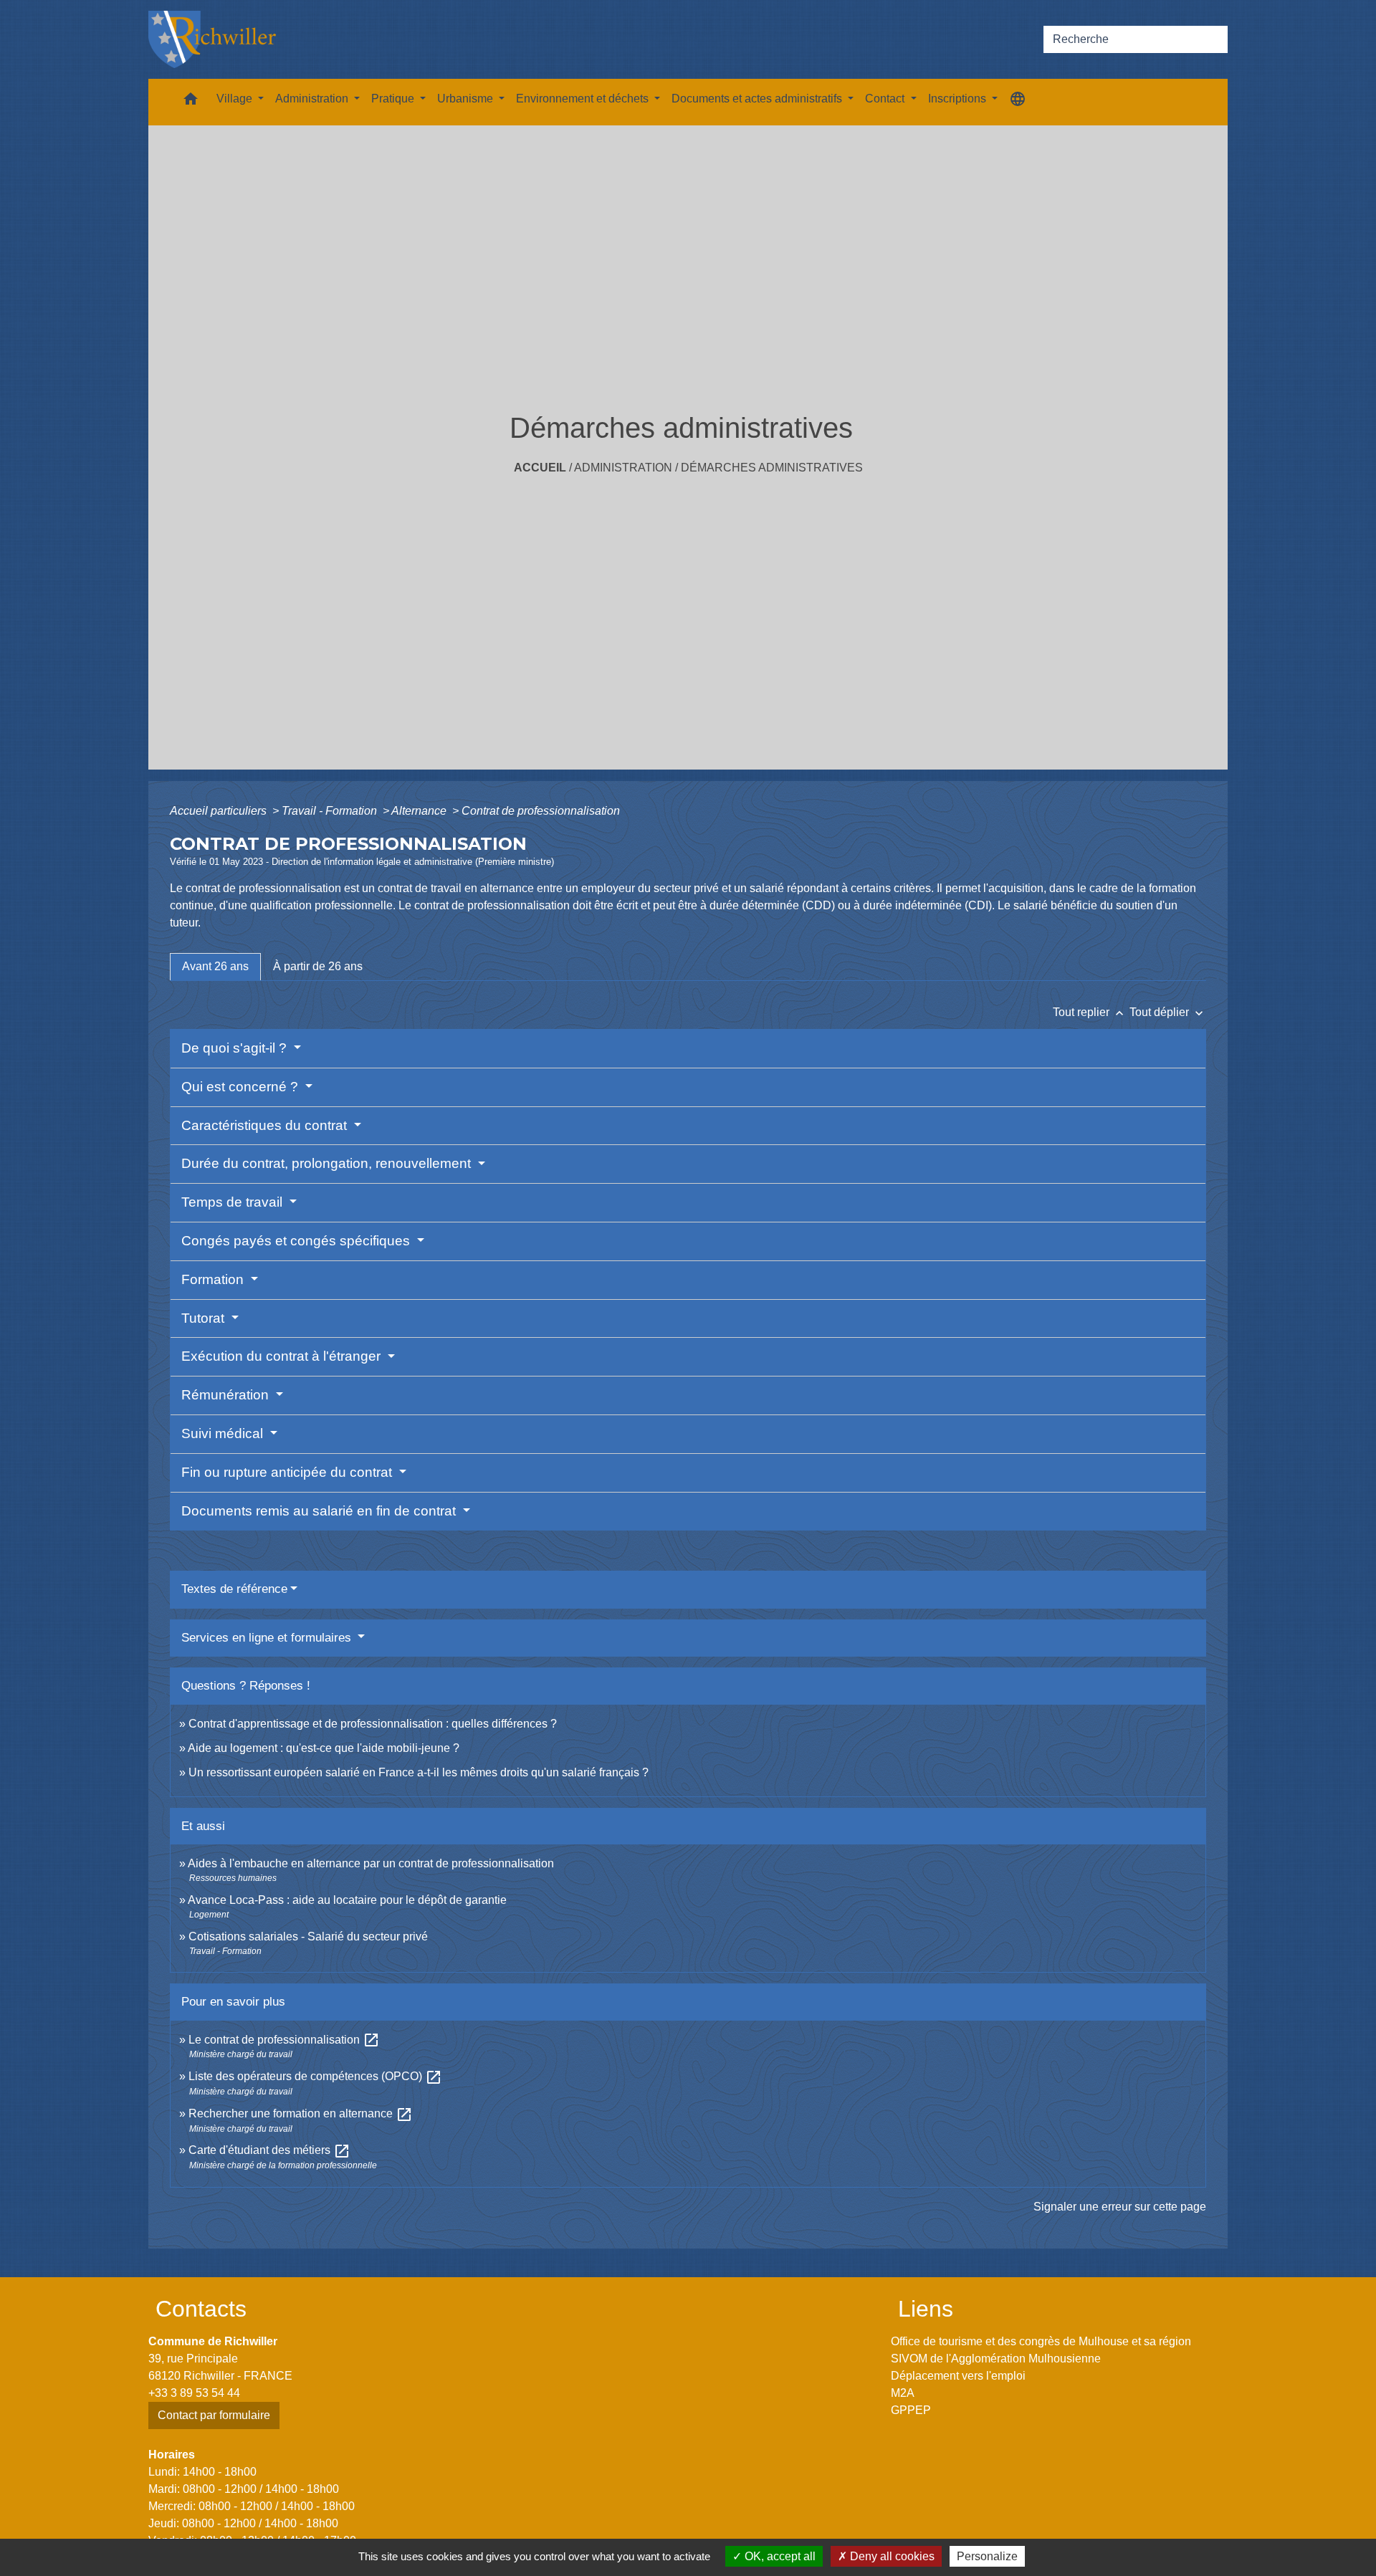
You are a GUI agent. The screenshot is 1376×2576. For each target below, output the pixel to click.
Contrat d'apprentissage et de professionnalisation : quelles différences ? (373, 1724)
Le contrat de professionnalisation (284, 2040)
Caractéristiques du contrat (266, 1125)
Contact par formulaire (214, 2415)
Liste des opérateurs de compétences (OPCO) (315, 2076)
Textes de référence (234, 1589)
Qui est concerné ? (242, 1087)
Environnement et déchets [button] (584, 99)
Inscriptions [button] (959, 99)
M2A (903, 2393)
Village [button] (236, 99)
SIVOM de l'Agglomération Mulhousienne (996, 2359)
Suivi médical (224, 1433)
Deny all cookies (891, 2556)
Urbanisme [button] (467, 99)
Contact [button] (886, 99)
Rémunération (227, 1395)
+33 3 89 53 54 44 (194, 2393)
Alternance (420, 811)
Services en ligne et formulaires (268, 1638)
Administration (623, 468)
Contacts (201, 2309)
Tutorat (205, 1318)
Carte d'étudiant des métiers (269, 2150)
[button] (191, 102)
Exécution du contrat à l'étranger (283, 1356)
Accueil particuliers (220, 811)
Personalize (987, 2556)
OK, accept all (779, 2556)
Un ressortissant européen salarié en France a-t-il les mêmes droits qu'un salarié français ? (419, 1772)
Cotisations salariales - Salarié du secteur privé (308, 1936)
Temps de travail (234, 1202)
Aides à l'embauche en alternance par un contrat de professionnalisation (371, 1863)
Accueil (540, 468)
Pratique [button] (394, 99)
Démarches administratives (772, 468)
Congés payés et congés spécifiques (297, 1241)
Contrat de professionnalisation (541, 811)
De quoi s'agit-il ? (236, 1048)
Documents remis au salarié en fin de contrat (320, 1511)
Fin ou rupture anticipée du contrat (288, 1472)
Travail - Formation (331, 811)
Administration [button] (313, 99)
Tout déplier (1168, 1012)
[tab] (215, 967)
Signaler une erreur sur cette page (1120, 2207)
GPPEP (911, 2410)
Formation (214, 1279)
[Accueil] (212, 39)
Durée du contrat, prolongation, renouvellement (328, 1163)
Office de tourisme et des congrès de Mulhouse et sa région (1041, 2341)
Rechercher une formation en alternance (301, 2113)
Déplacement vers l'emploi (958, 2376)
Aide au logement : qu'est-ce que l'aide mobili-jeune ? (324, 1748)
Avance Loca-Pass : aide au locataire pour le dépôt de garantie (347, 1900)
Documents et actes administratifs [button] (758, 99)
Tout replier (1090, 1012)
